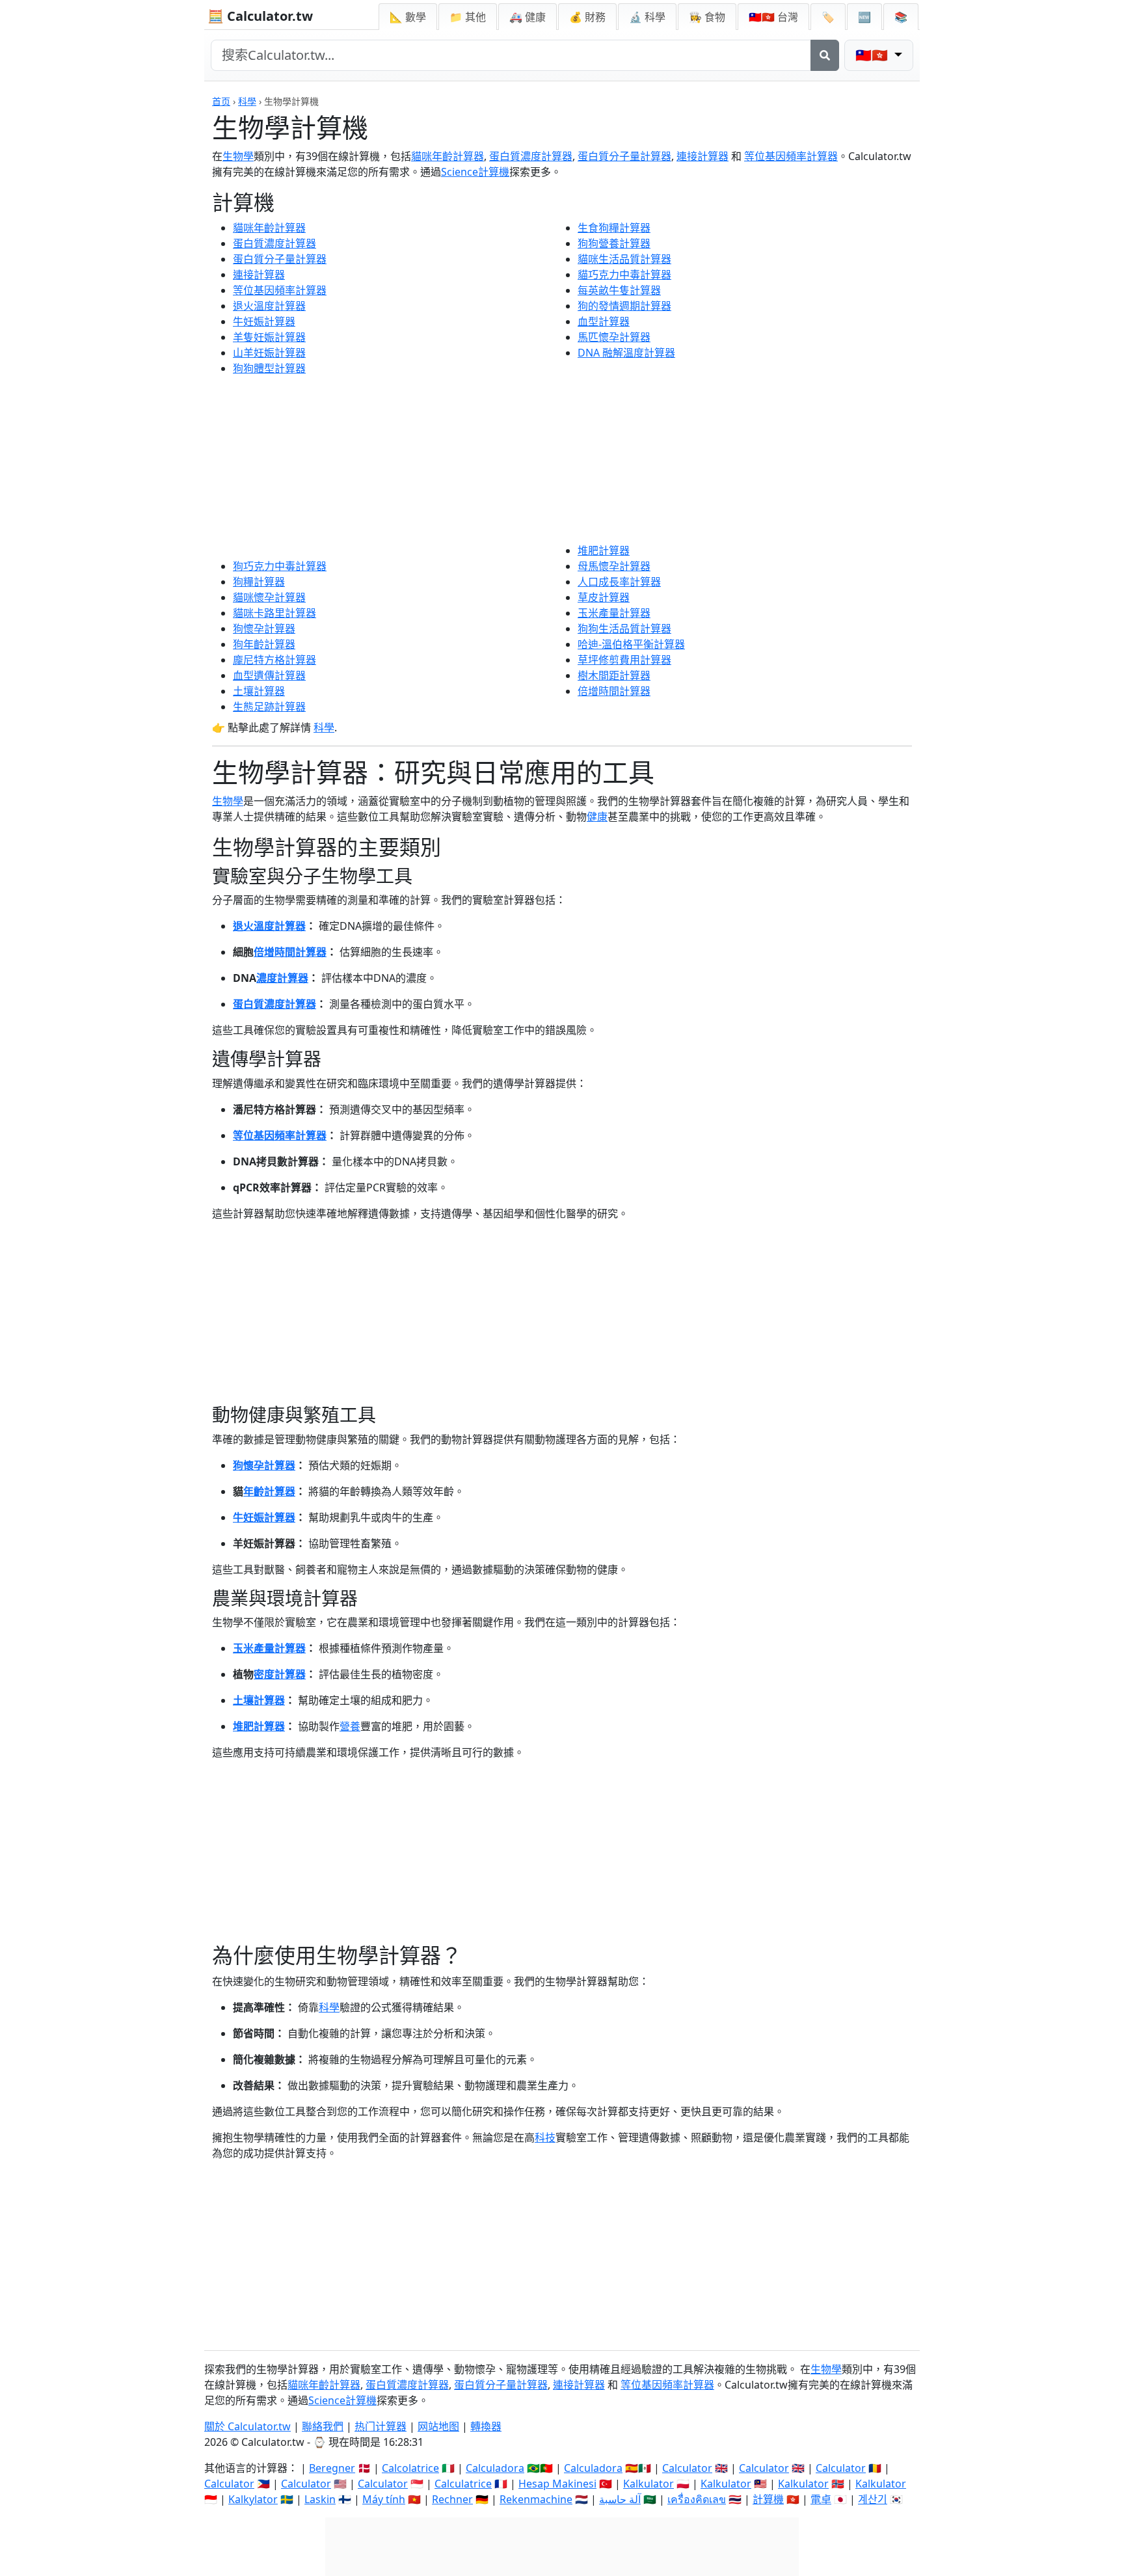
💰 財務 (587, 17)
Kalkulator (649, 2484)
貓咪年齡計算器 (448, 156)
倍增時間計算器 (614, 691)
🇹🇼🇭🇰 (773, 17)
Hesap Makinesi (557, 2484)
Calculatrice (463, 2484)
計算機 (768, 2499)
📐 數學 (408, 17)
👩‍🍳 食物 (707, 17)
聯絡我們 (323, 2426)
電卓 (821, 2499)
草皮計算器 (604, 597)
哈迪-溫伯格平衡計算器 (631, 644)
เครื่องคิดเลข (697, 2499)
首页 (221, 101)
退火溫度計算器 (269, 306)
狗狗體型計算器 (269, 368)
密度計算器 (280, 1674)
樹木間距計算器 (614, 675)
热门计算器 (381, 2426)
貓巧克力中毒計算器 (624, 275)
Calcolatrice (410, 2468)
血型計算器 (604, 321)
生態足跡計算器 (269, 707)
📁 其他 (468, 17)
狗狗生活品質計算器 (624, 629)
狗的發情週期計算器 (624, 306)
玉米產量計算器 (614, 613)
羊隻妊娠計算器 (269, 337)
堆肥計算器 (604, 550)
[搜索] (825, 55)
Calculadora (495, 2468)
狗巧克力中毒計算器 (280, 566)
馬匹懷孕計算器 (614, 337)
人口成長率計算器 (619, 582)
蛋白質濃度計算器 (531, 156)
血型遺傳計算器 (269, 675)
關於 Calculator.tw (248, 2426)
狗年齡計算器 (264, 644)
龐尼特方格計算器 (274, 660)
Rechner (452, 2499)
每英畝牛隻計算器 (619, 290)
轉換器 (486, 2426)
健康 (597, 817)
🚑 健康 (528, 17)
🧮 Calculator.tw (260, 16)
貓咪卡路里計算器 (274, 613)
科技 (545, 2137)
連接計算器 (702, 156)
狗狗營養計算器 (614, 243)
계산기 (873, 2499)
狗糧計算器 (259, 582)
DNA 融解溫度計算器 (626, 353)
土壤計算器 (259, 691)
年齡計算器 (269, 1491)
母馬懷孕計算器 (614, 566)
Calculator (687, 2468)
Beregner (332, 2468)
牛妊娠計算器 (264, 321)
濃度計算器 (282, 978)
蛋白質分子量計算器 (624, 156)
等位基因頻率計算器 (791, 156)
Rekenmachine (536, 2499)
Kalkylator (253, 2499)
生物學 (238, 156)
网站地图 (438, 2426)
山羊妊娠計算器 (269, 353)
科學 (247, 101)
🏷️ (828, 17)
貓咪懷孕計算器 (269, 597)
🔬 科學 (647, 17)
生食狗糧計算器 (614, 228)
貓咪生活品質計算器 (624, 259)
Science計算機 (475, 172)
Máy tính (384, 2499)
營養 (350, 1726)
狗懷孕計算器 (264, 629)
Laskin (320, 2499)
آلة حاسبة (620, 2499)
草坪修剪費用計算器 (624, 660)
